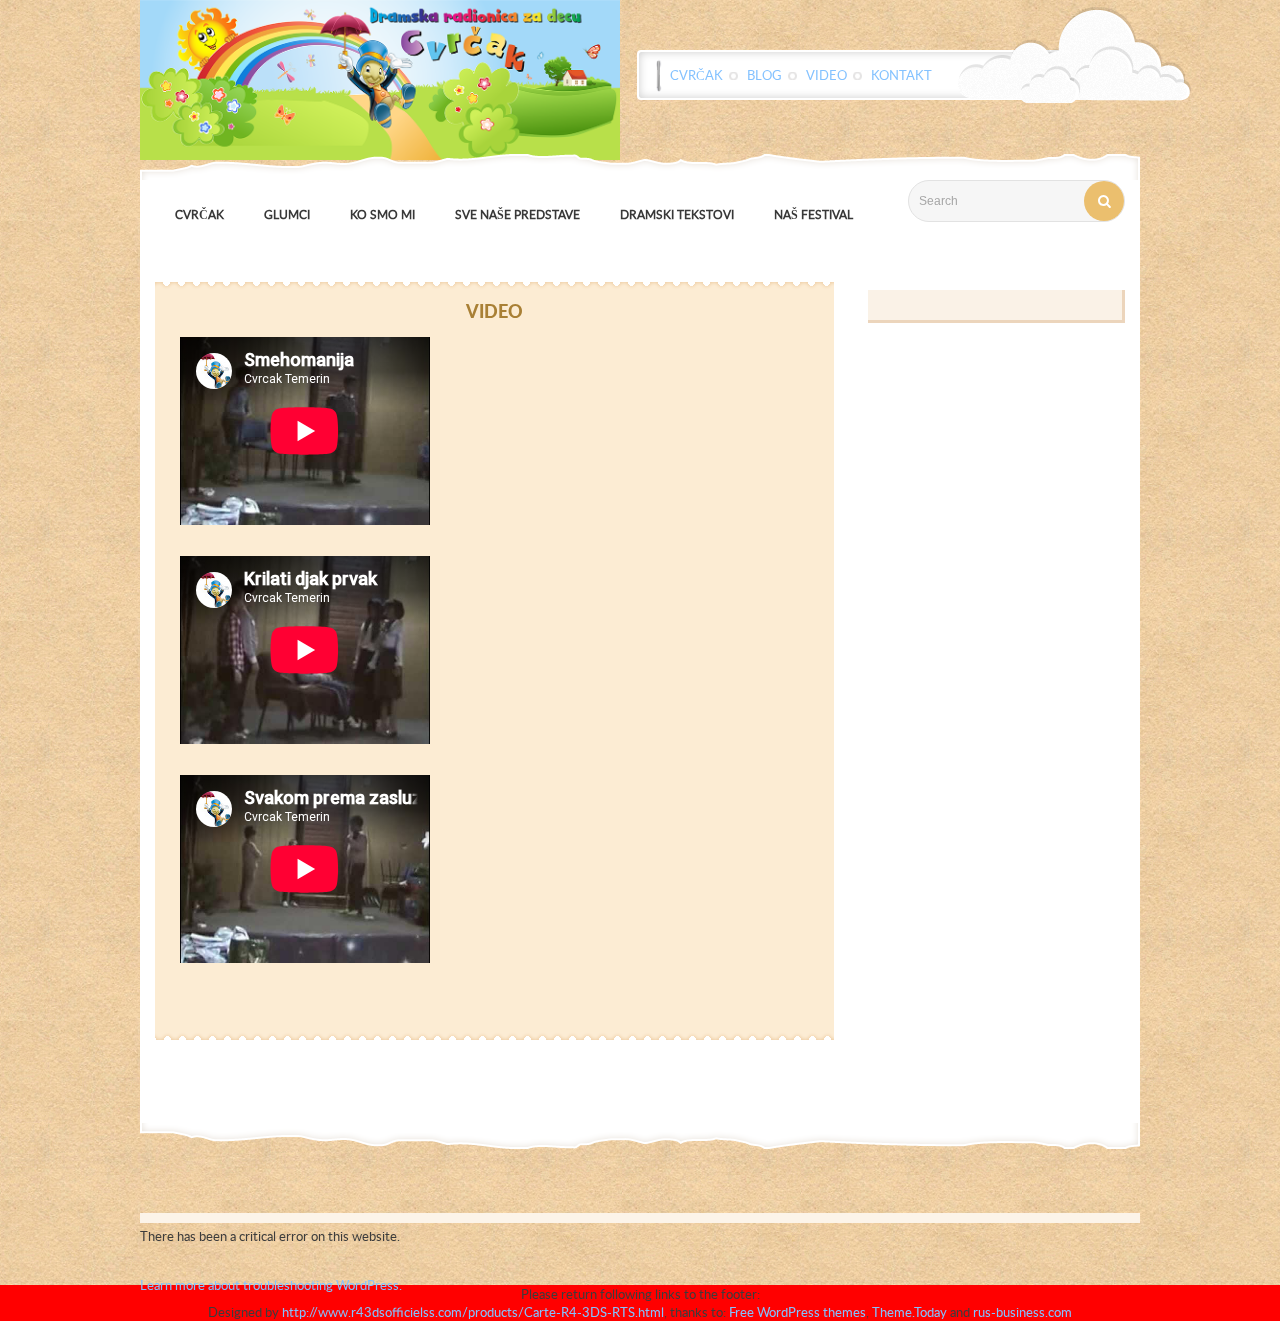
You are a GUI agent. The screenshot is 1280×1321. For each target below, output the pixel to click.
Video (826, 75)
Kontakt (901, 75)
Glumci (287, 214)
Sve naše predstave (517, 214)
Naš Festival (813, 214)
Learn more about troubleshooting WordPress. (271, 1285)
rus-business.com (1022, 1312)
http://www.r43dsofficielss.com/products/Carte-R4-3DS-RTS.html (473, 1312)
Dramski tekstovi (677, 214)
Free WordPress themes (797, 1312)
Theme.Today (909, 1312)
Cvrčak (696, 75)
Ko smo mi (382, 214)
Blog (764, 75)
